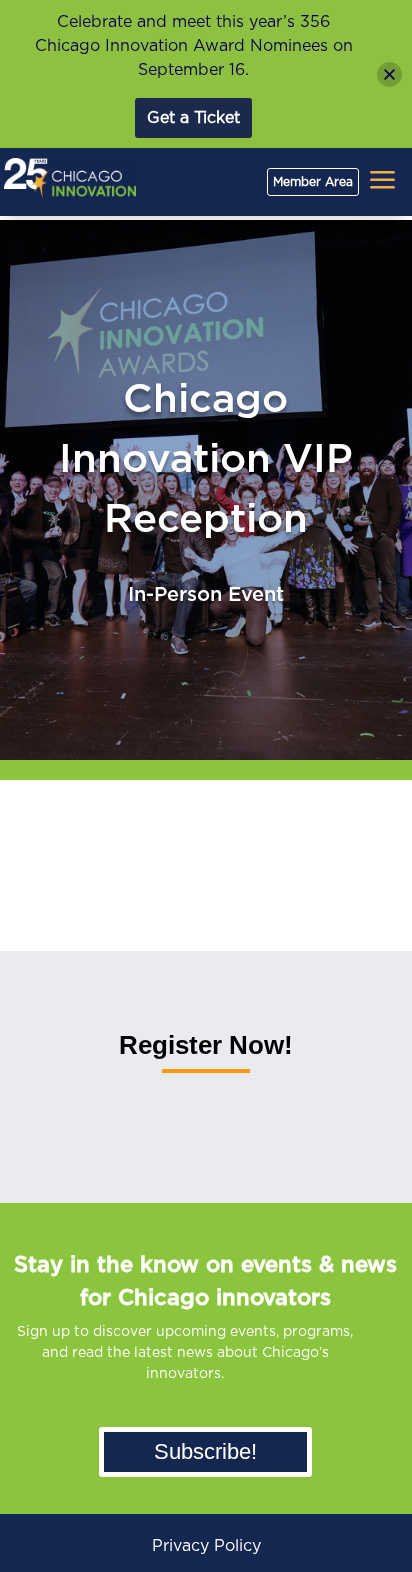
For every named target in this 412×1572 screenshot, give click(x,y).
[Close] (389, 74)
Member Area (313, 182)
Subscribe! (205, 1451)
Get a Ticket (193, 118)
